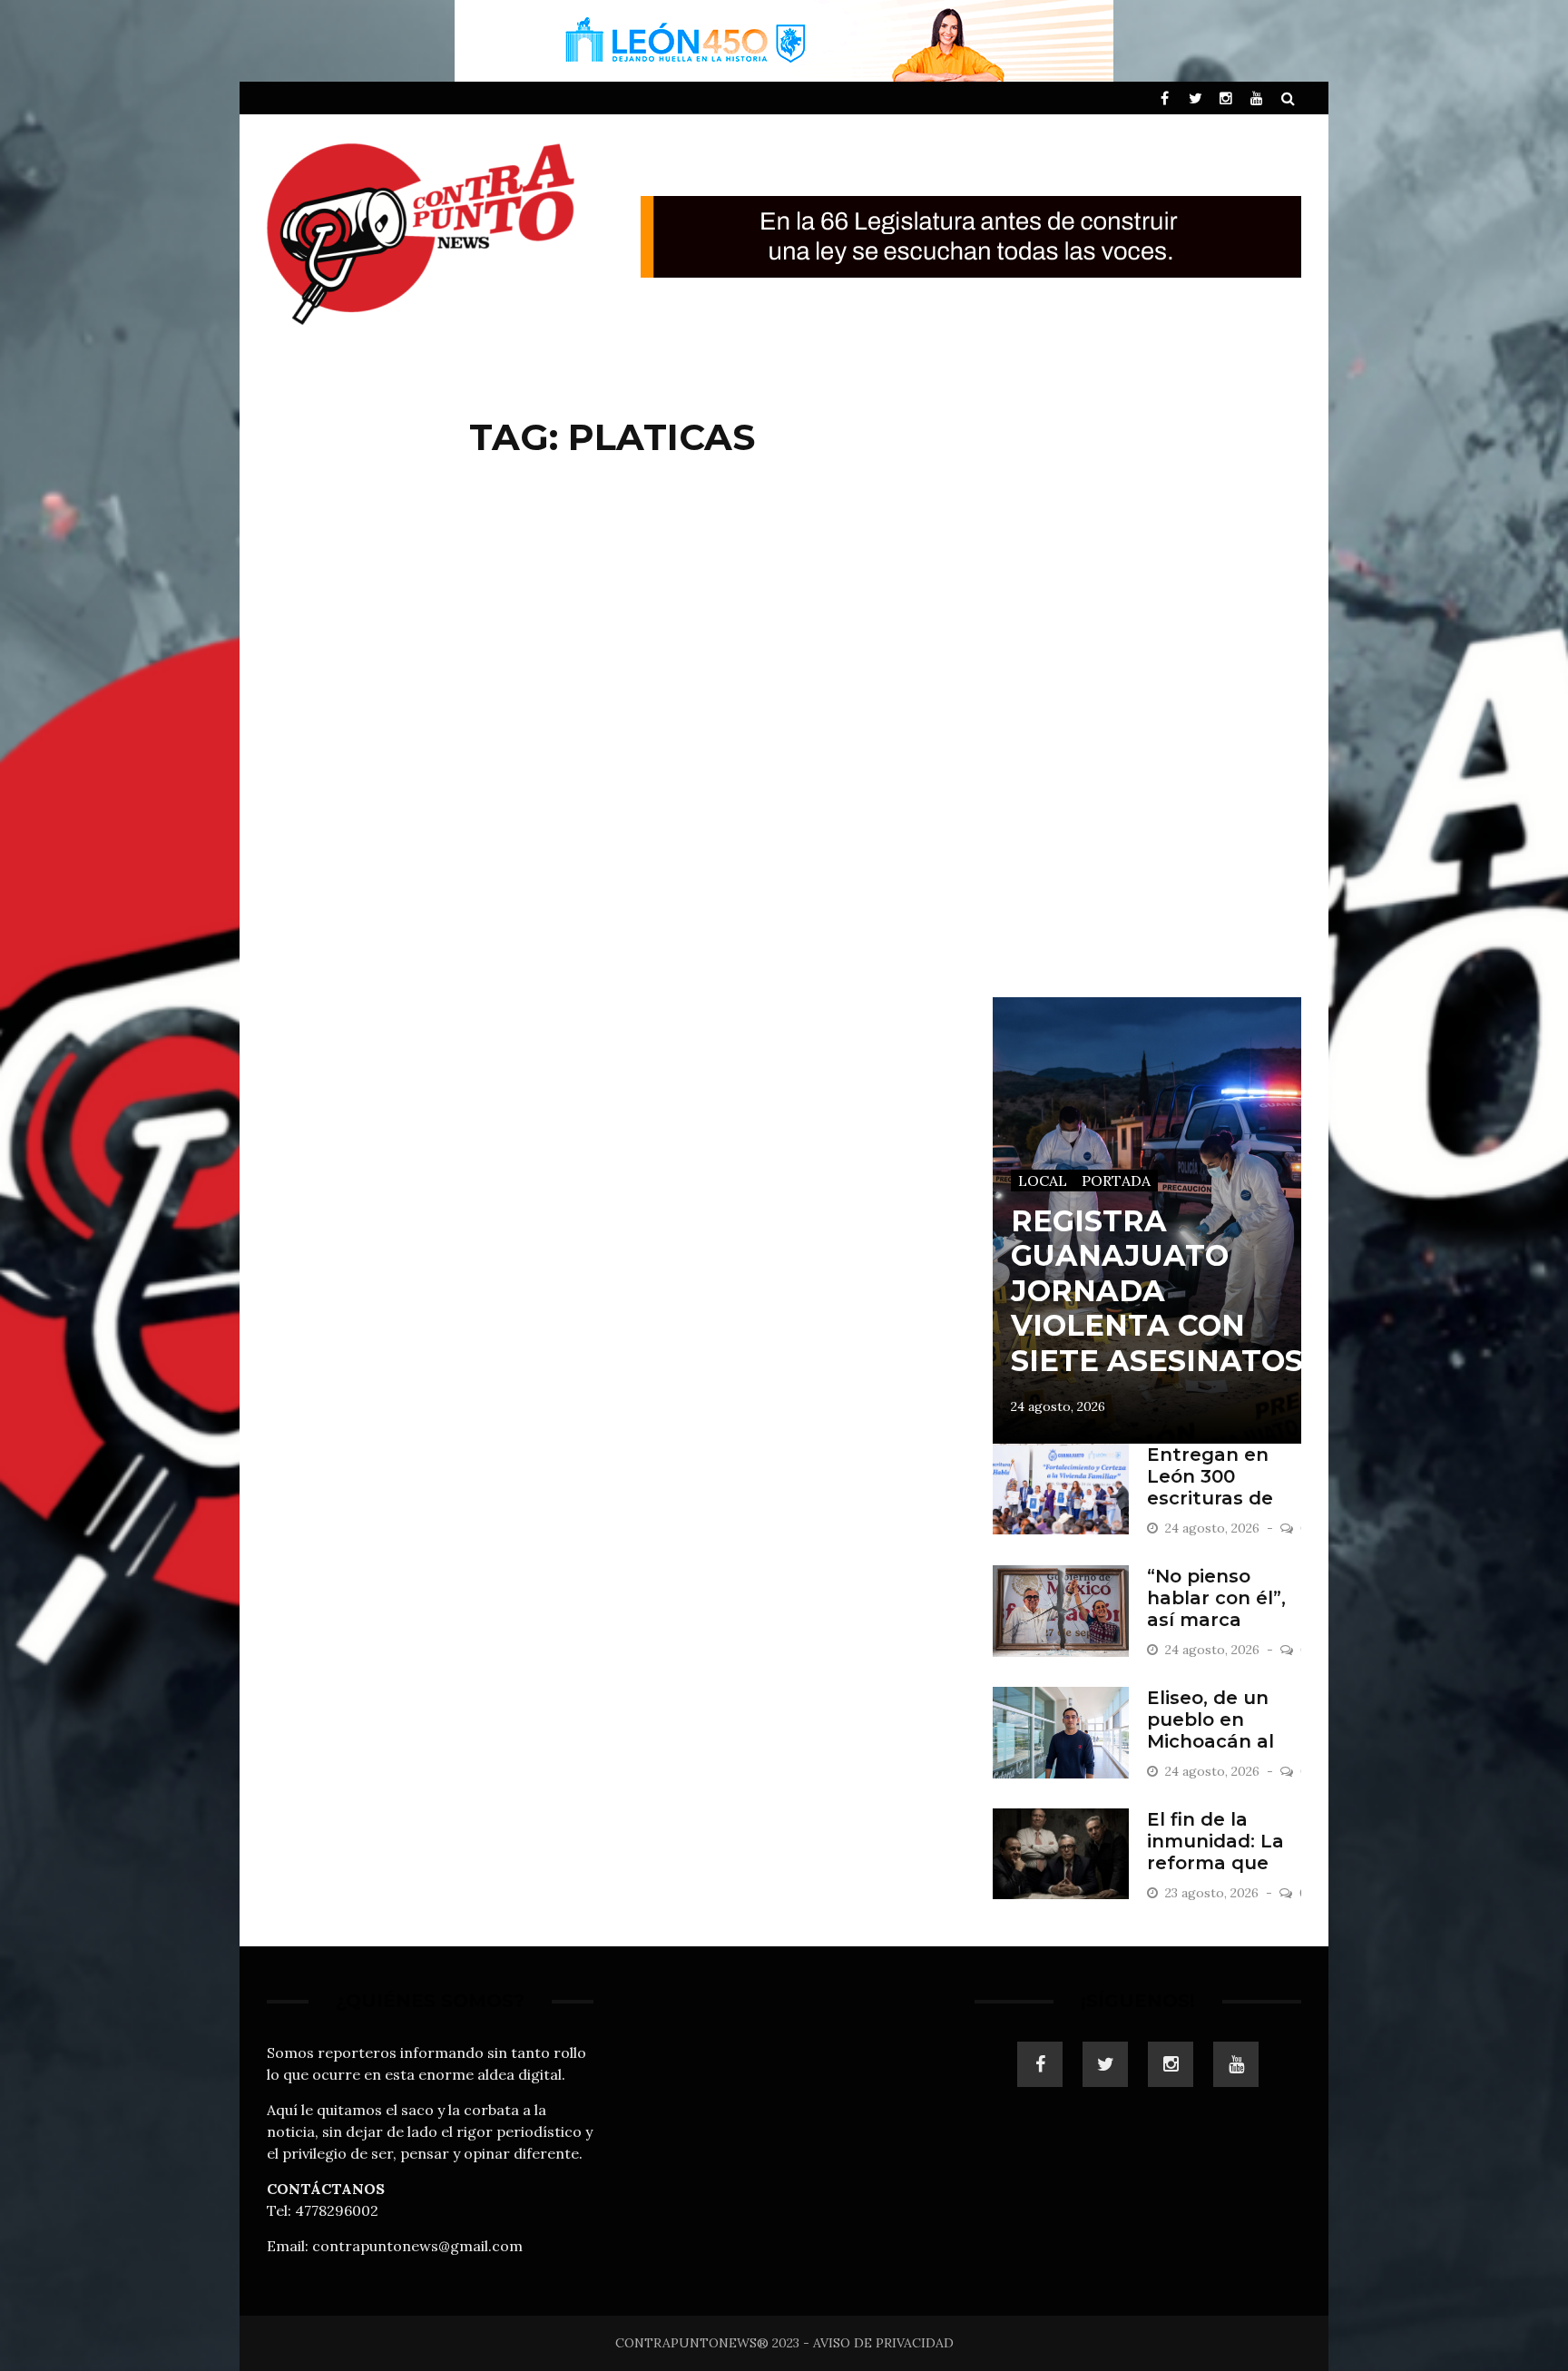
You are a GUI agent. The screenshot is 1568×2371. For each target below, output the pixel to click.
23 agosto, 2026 (1214, 1893)
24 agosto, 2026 (1058, 1406)
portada (1116, 1181)
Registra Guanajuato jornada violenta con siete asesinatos (1157, 1291)
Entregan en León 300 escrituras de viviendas (1210, 1487)
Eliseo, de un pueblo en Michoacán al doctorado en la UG (1223, 1741)
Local (1043, 1181)
